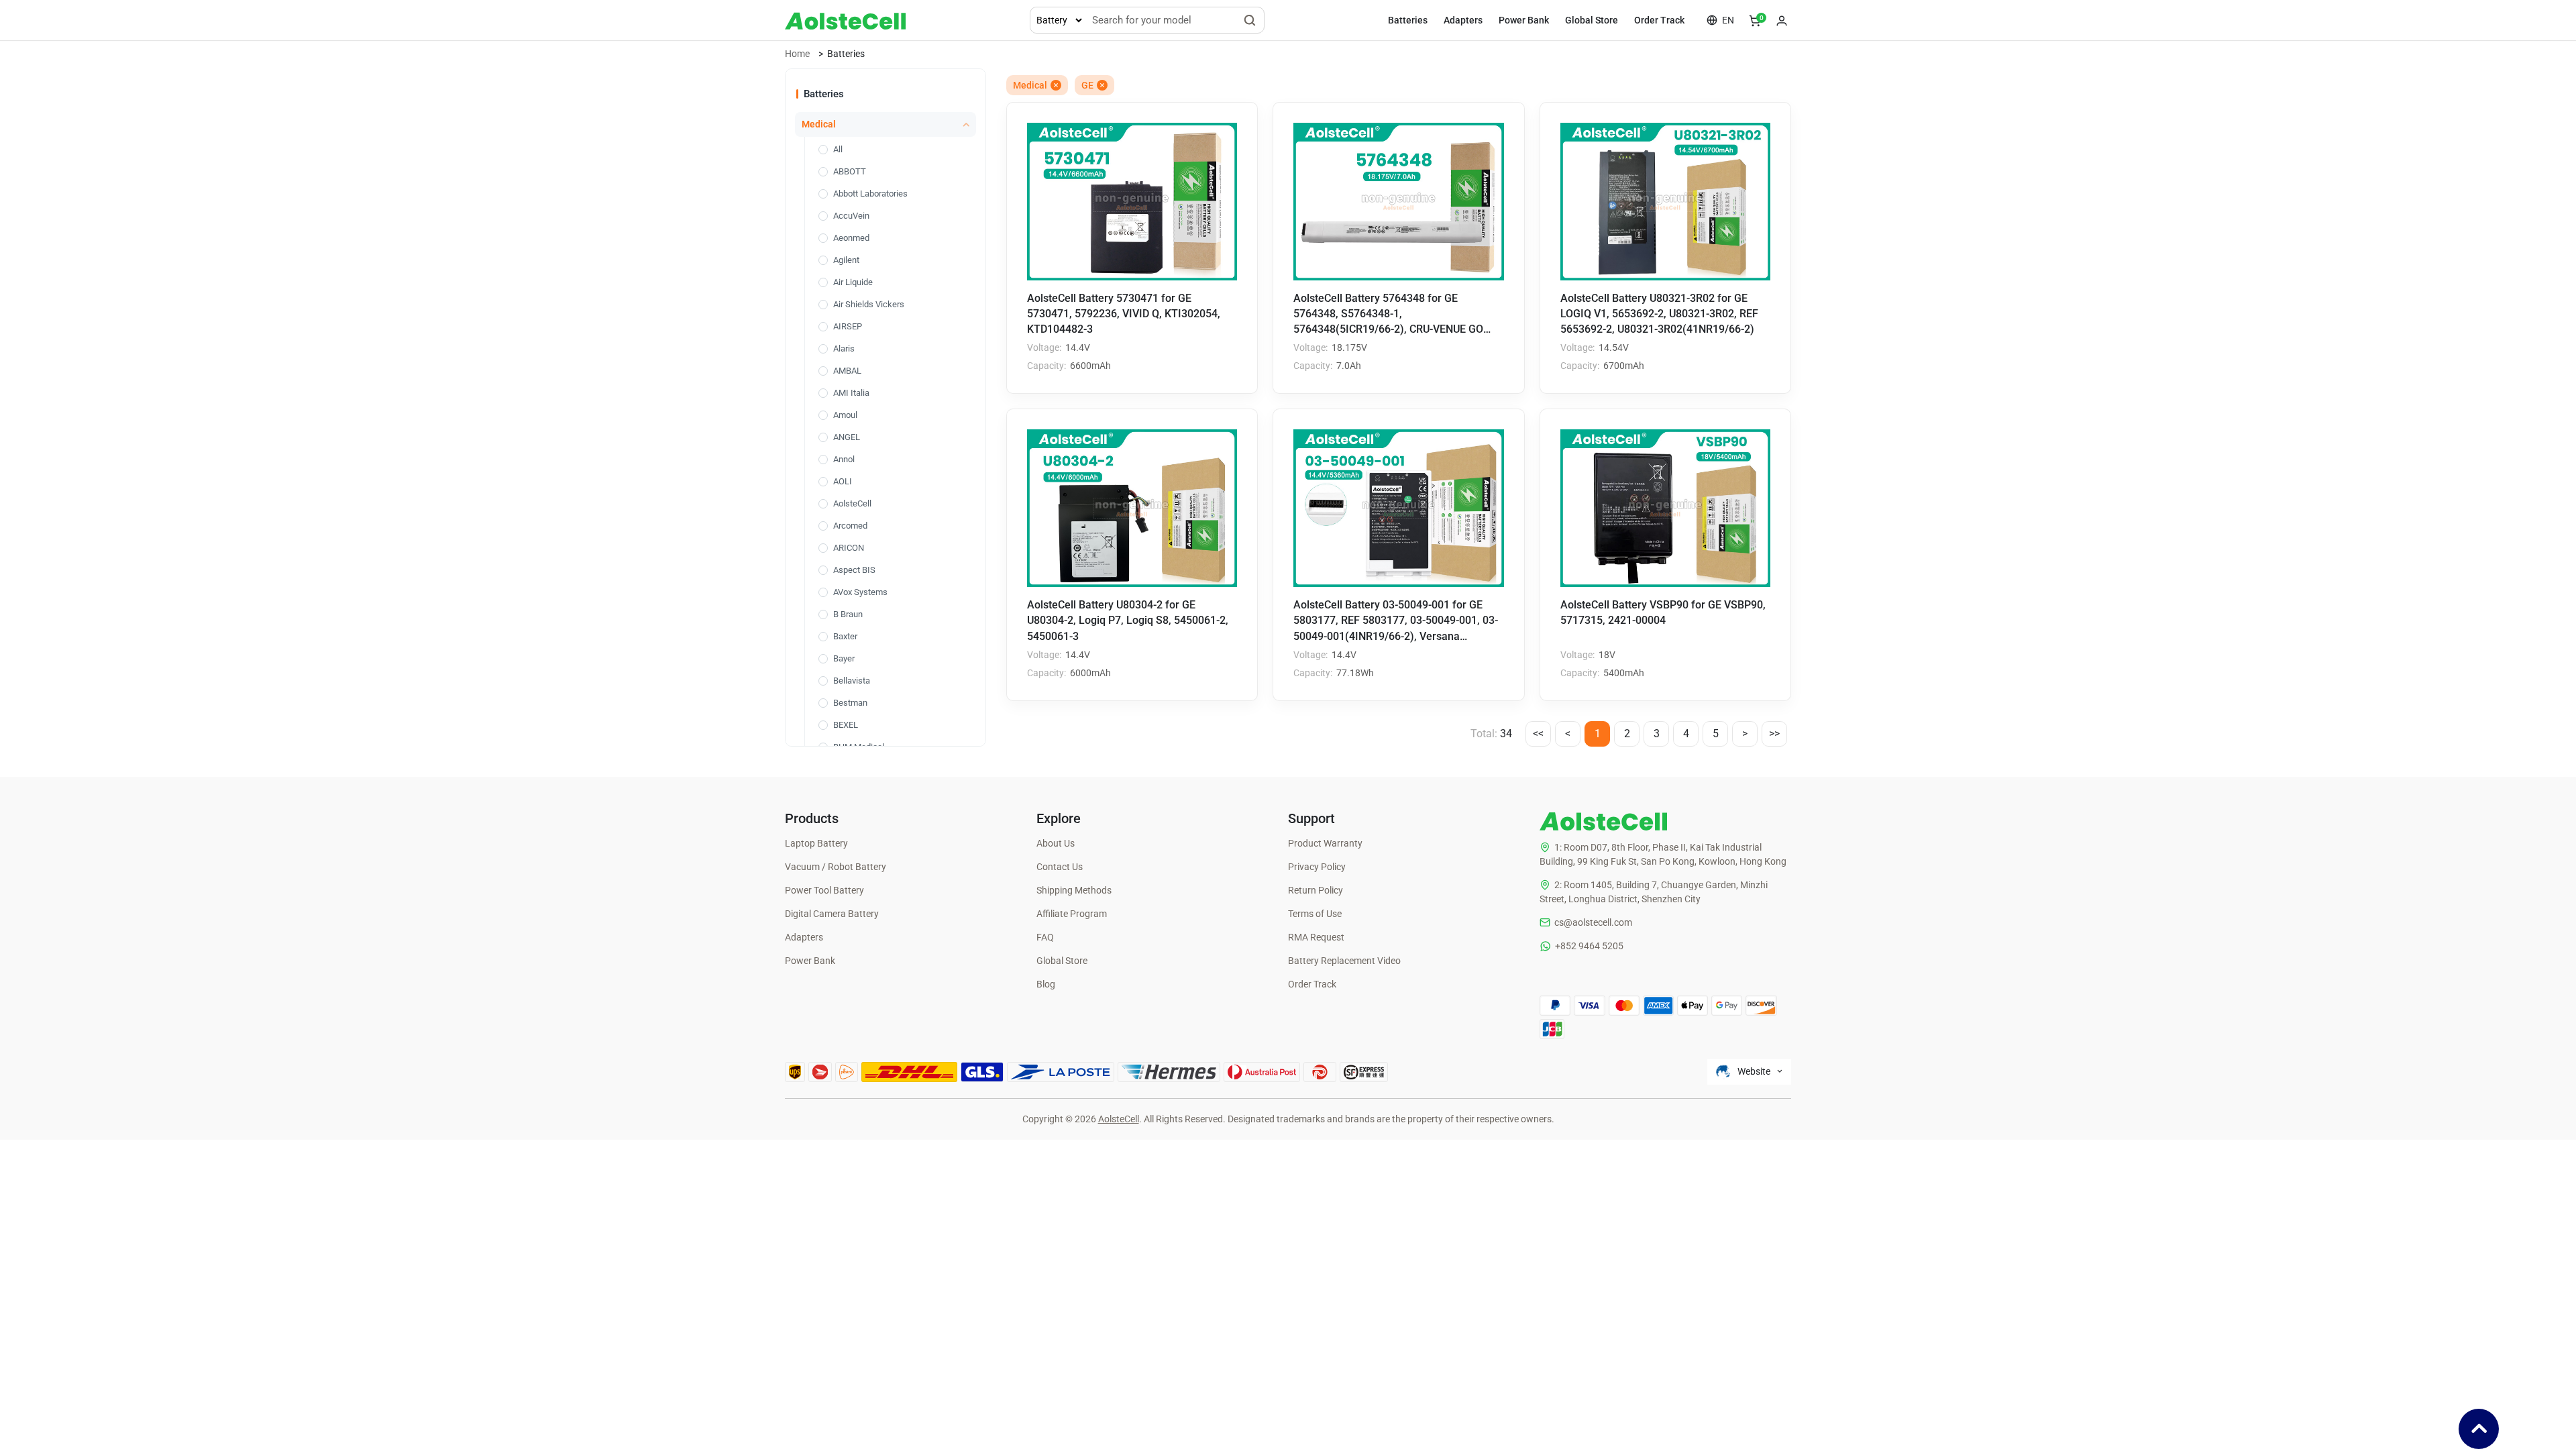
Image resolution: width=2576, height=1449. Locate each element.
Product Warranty (1325, 843)
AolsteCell (1119, 1119)
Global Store (1592, 20)
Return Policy (1316, 890)
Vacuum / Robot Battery (836, 867)
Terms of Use (1315, 914)
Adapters (1463, 20)
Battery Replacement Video (1344, 961)
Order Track (1659, 20)
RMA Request (1316, 937)
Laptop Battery (816, 843)
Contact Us (1060, 867)
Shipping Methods (1074, 890)
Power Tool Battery (824, 890)
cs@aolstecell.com (1593, 922)
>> (1774, 734)
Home (797, 54)
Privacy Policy (1317, 867)
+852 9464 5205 (1589, 946)
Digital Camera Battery (832, 914)
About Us (1056, 843)
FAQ (1045, 937)
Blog (1046, 984)
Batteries (1408, 20)
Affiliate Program (1072, 914)
